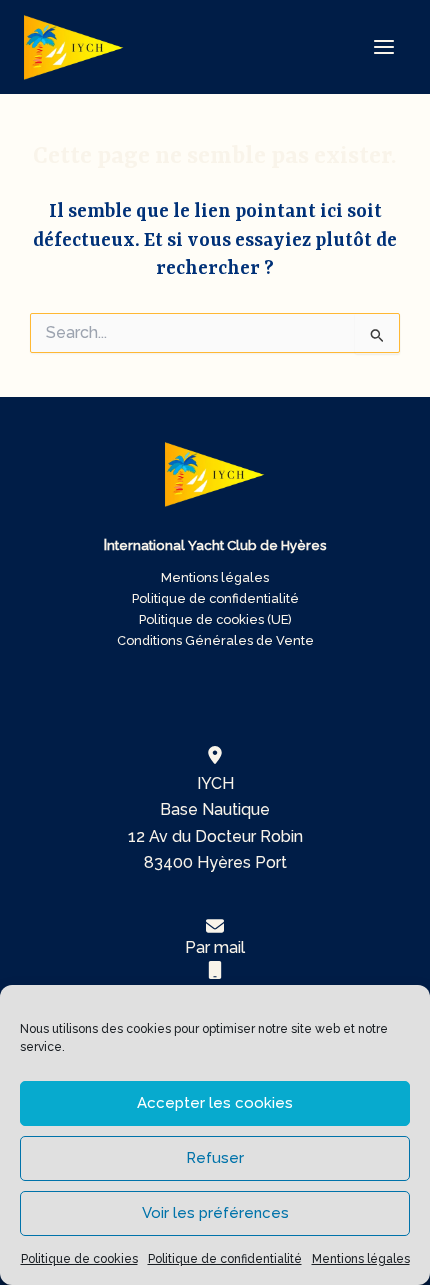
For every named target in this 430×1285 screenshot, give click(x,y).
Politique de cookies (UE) (215, 619)
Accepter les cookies (215, 1103)
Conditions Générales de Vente (215, 640)
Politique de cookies (79, 1259)
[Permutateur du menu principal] (384, 47)
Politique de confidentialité (225, 1259)
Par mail (215, 947)
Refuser (215, 1158)
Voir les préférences (215, 1213)
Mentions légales (361, 1259)
